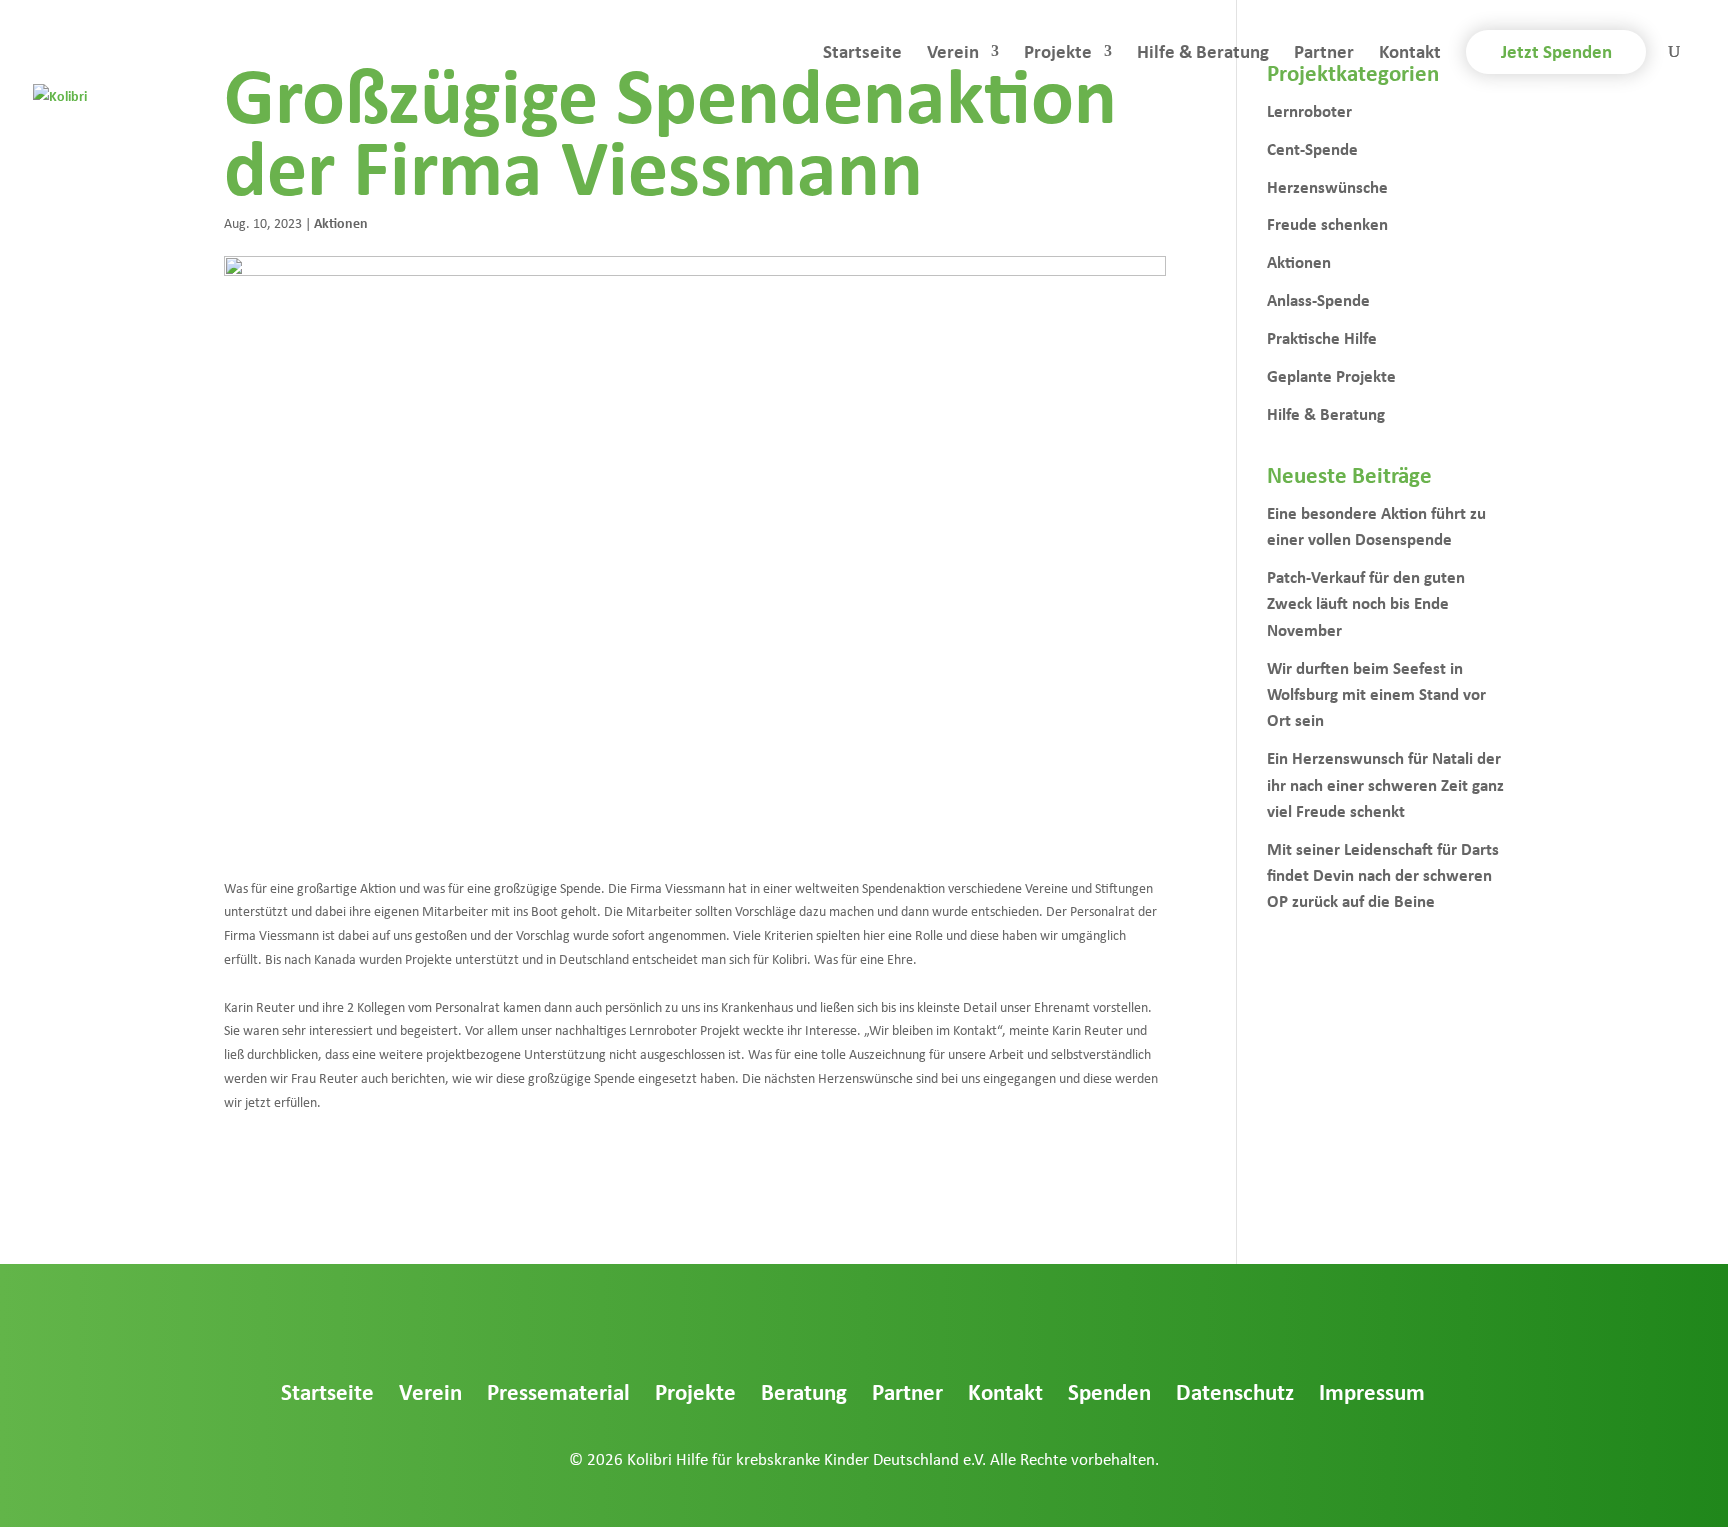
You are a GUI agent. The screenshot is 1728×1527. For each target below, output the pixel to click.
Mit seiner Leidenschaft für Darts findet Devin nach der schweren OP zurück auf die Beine (1383, 875)
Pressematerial (558, 1391)
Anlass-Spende (1318, 299)
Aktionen (341, 222)
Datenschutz (1235, 1391)
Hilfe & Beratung (1203, 54)
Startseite (862, 54)
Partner (1324, 54)
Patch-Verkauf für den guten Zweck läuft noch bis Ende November (1366, 603)
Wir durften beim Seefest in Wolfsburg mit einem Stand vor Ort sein (1376, 694)
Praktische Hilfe (1322, 337)
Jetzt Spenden (1556, 51)
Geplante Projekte (1331, 375)
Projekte (1058, 54)
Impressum (1372, 1391)
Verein (953, 54)
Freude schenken (1327, 223)
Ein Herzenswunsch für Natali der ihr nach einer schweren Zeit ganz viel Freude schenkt (1385, 784)
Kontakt (1410, 54)
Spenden (1109, 1391)
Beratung (804, 1391)
